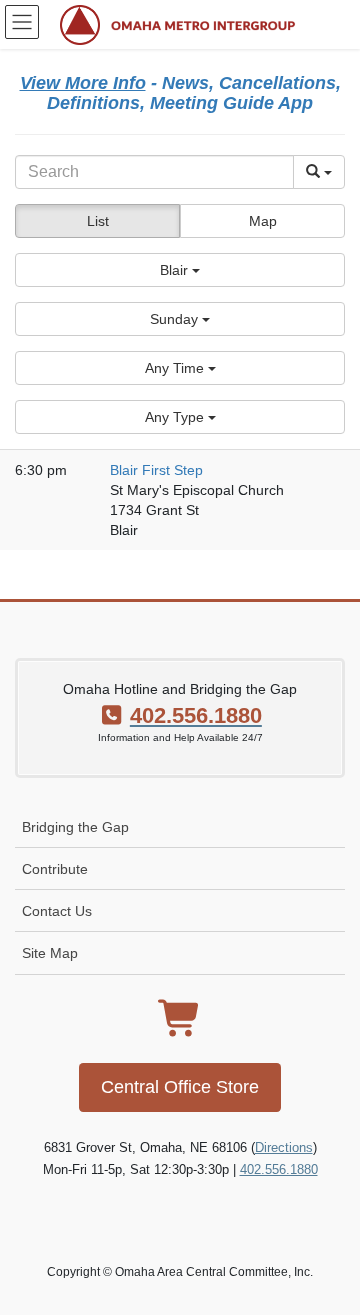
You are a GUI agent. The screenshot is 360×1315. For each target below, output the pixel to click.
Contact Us (57, 911)
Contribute (55, 869)
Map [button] (263, 221)
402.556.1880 (279, 1169)
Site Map (50, 953)
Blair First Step (156, 470)
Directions (284, 1147)
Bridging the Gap (75, 827)
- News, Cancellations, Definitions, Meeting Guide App (180, 93)
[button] (180, 270)
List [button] (98, 221)
